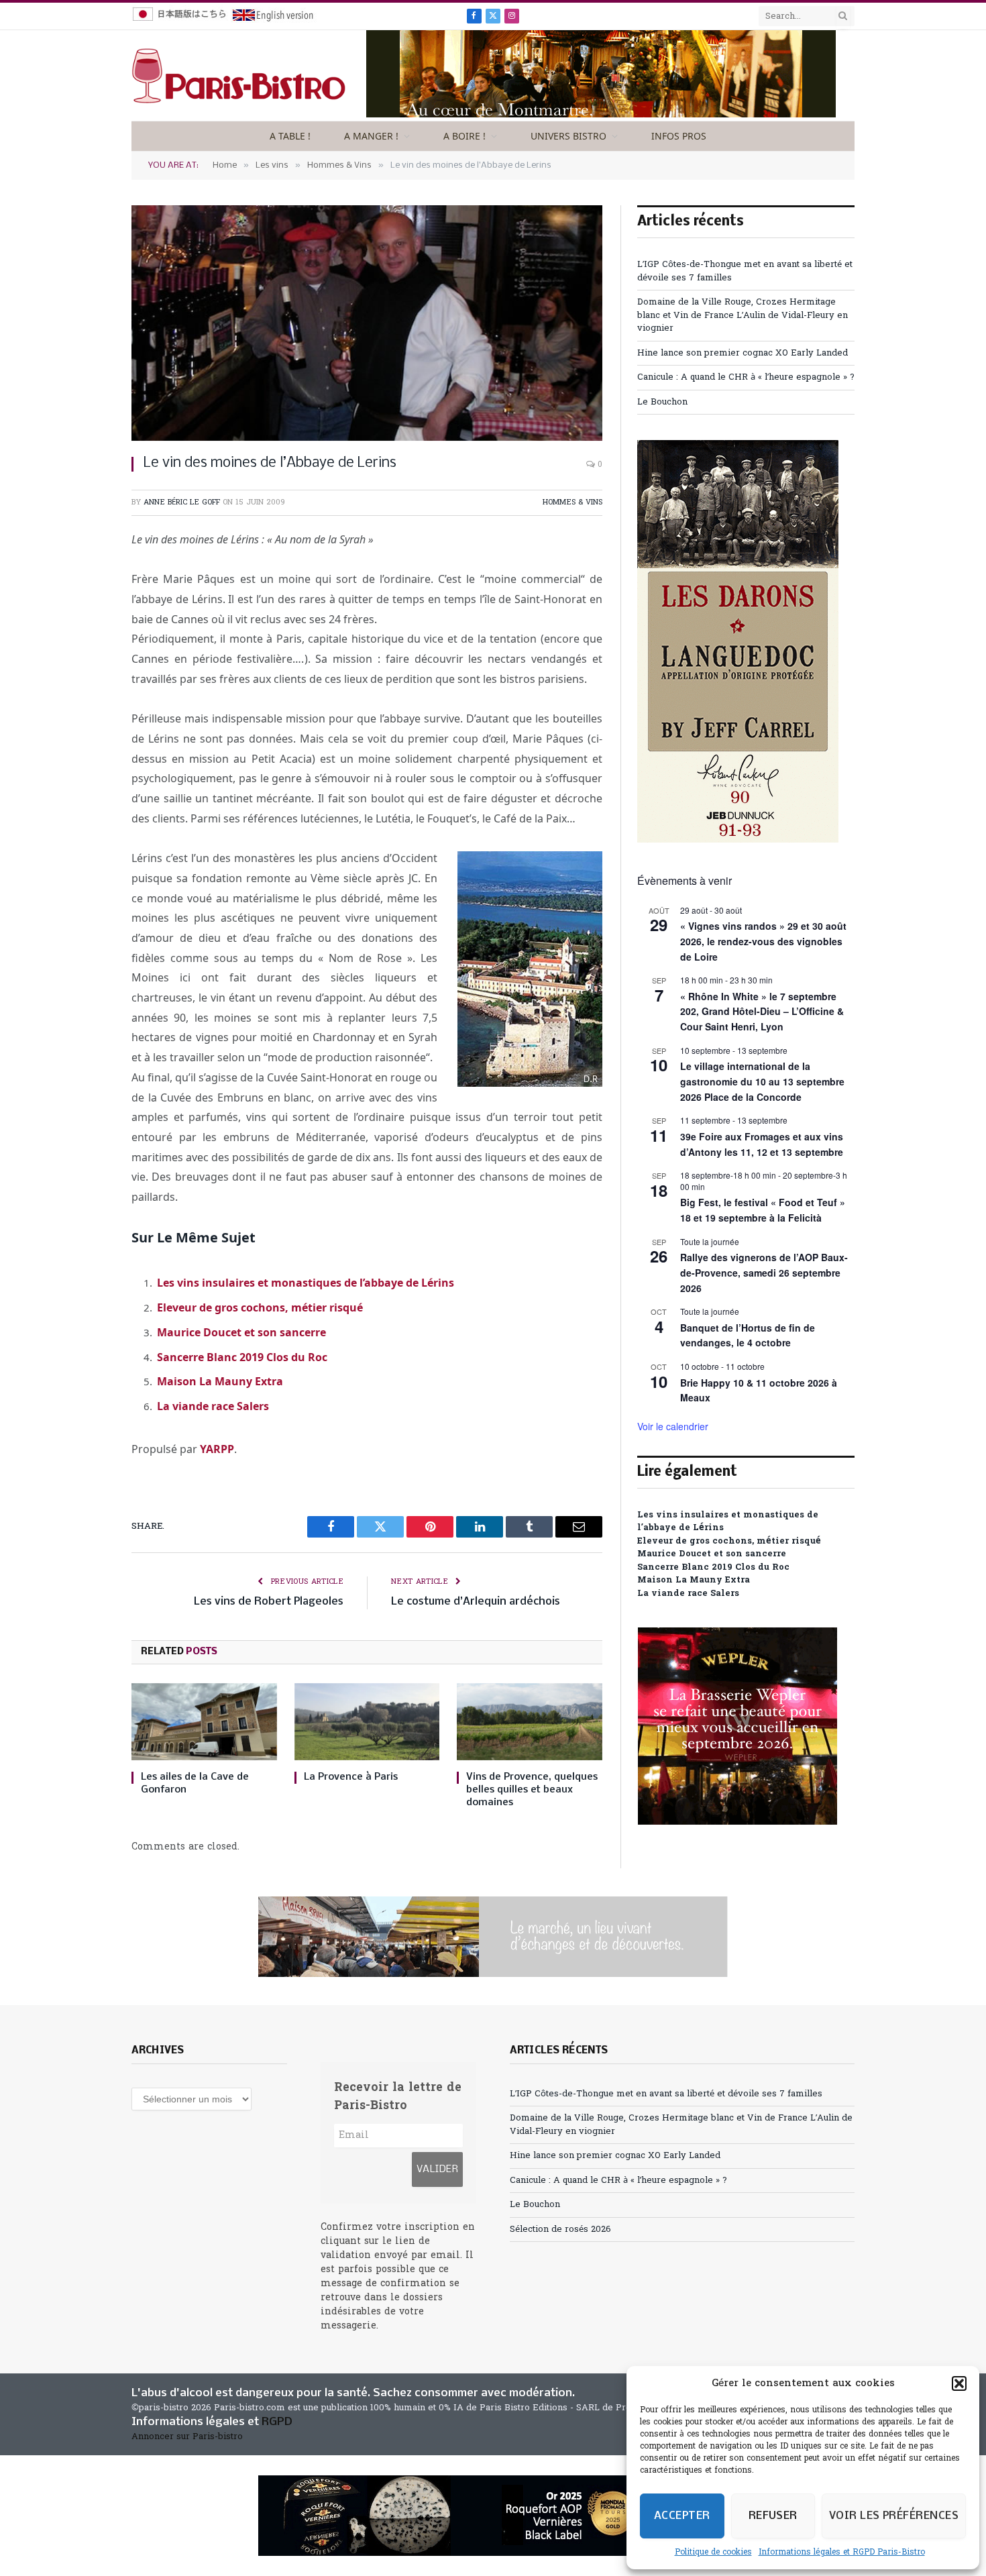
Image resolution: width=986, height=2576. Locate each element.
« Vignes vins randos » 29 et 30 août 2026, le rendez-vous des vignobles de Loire (763, 941)
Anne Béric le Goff (182, 502)
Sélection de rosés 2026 (560, 2230)
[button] (959, 2383)
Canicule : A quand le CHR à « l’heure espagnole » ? (746, 377)
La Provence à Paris (351, 1777)
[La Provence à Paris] (367, 1722)
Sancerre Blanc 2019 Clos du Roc (242, 1357)
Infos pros (679, 136)
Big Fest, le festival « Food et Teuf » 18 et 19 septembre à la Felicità (763, 1210)
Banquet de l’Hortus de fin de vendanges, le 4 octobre (748, 1335)
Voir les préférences (894, 2516)
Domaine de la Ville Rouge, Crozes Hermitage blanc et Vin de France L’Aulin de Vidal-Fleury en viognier (743, 315)
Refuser (773, 2516)
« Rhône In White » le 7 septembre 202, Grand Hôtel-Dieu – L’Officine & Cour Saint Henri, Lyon (762, 1011)
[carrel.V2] (738, 840)
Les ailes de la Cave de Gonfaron (195, 1783)
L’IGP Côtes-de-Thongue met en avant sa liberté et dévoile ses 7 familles (666, 2094)
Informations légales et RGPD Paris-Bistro (842, 2553)
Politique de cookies (713, 2553)
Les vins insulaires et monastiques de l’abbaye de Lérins (306, 1283)
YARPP (217, 1449)
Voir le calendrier (673, 1426)
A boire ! (464, 136)
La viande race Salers (213, 1406)
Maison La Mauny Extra (220, 1381)
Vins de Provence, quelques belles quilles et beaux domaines (532, 1790)
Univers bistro (568, 136)
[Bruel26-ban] (493, 1937)
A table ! (290, 136)
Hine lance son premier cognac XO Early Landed (743, 353)
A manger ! (371, 136)
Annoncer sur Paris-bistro (187, 2437)
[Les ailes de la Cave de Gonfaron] (204, 1722)
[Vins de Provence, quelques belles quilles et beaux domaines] (530, 1722)
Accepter (682, 2516)
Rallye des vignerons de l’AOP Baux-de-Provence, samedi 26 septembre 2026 (764, 1272)
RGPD (277, 2422)
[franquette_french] (601, 115)
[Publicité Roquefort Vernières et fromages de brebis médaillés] (493, 2516)
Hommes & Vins (572, 502)
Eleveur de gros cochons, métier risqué (260, 1307)
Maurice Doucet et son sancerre (241, 1332)
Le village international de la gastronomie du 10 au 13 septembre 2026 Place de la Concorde (762, 1081)
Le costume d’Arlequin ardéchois (476, 1602)
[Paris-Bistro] (239, 76)
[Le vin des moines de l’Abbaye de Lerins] (367, 323)
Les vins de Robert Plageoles (269, 1602)
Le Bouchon (662, 402)
